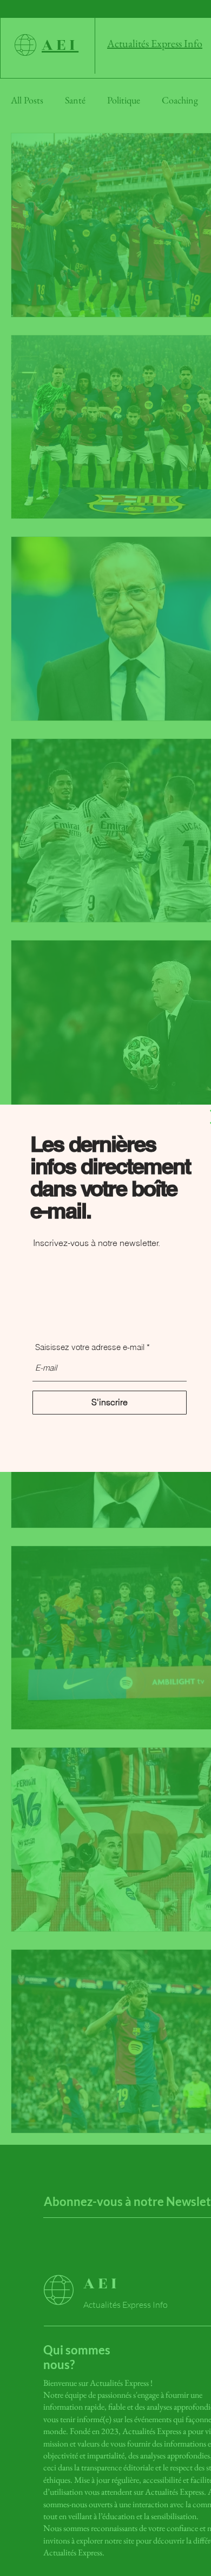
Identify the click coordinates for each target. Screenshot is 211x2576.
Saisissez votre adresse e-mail (90, 1347)
